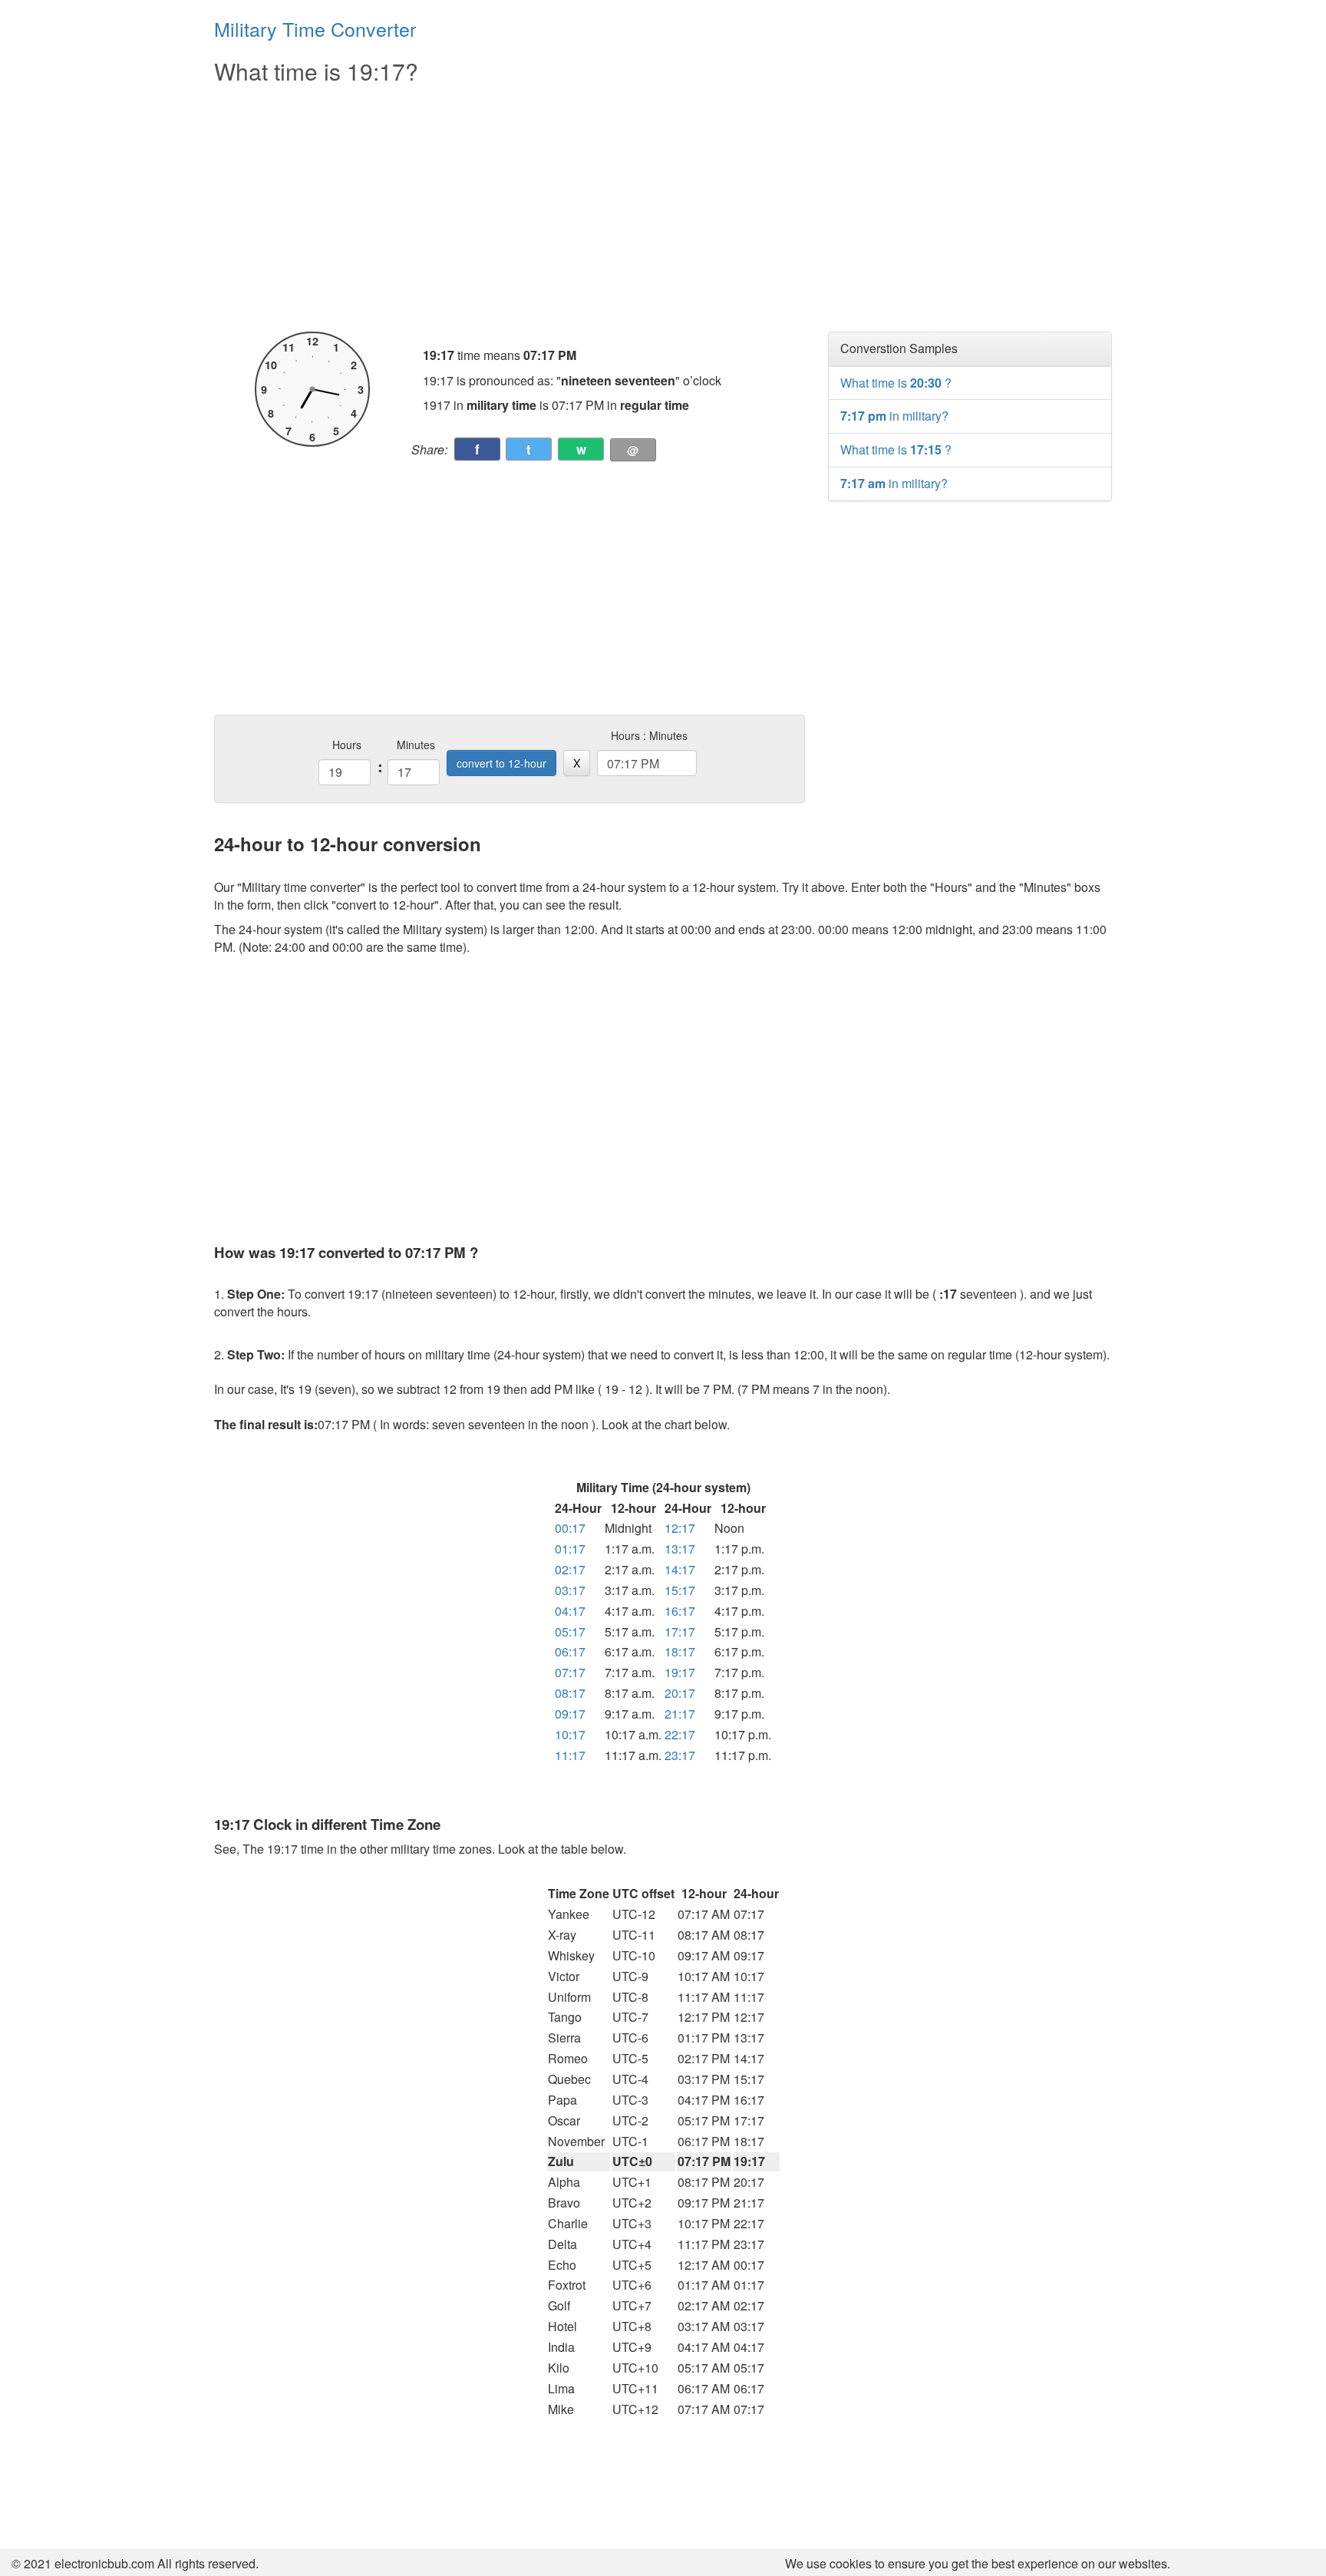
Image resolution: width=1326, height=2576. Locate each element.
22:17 (680, 1734)
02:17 (570, 1569)
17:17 (680, 1631)
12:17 (680, 1528)
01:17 (570, 1549)
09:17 (570, 1714)
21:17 (680, 1714)
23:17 (680, 1755)
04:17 (570, 1611)
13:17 (680, 1549)
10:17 (570, 1734)
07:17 (570, 1672)
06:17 (570, 1651)
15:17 (680, 1590)
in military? (894, 416)
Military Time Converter (315, 28)
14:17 (680, 1569)
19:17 (680, 1672)
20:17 (680, 1693)
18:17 (680, 1651)
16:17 (680, 1611)
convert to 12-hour (501, 763)
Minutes (416, 745)
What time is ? (896, 383)
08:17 (570, 1693)
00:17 (570, 1528)
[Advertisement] (510, 209)
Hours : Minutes (649, 735)
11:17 (570, 1755)
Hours (347, 745)
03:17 (570, 1590)
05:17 (570, 1631)
